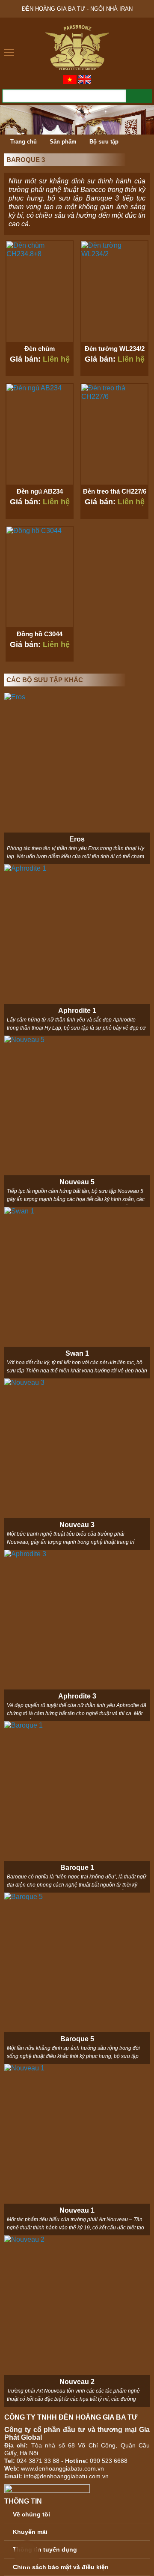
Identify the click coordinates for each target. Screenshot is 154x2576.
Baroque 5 (77, 2039)
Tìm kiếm (139, 96)
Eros (77, 839)
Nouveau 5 (77, 1182)
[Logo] (77, 47)
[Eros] (77, 779)
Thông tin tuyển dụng (45, 2549)
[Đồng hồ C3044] (40, 577)
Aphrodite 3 (77, 1696)
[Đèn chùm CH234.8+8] (40, 292)
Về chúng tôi (31, 2514)
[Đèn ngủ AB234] (40, 434)
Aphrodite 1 (77, 1011)
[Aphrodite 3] (77, 1635)
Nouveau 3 (77, 1525)
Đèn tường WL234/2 (115, 349)
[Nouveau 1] (77, 2150)
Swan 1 (77, 1353)
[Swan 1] (77, 1293)
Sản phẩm (63, 142)
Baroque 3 (26, 160)
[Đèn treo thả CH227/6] (114, 434)
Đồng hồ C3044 (40, 634)
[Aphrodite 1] (77, 950)
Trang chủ (23, 142)
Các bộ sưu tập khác (45, 680)
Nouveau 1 (77, 2210)
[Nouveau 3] (77, 1464)
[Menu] (10, 52)
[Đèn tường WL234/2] (114, 292)
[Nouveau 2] (77, 2321)
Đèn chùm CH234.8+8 (40, 352)
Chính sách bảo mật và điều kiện (61, 2567)
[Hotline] (26, 2552)
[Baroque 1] (77, 1807)
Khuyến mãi (30, 2532)
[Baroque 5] (77, 1978)
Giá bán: (40, 359)
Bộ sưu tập (104, 142)
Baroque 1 (77, 1868)
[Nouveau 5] (77, 1121)
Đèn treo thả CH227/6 (115, 491)
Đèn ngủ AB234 (40, 491)
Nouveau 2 (77, 2382)
